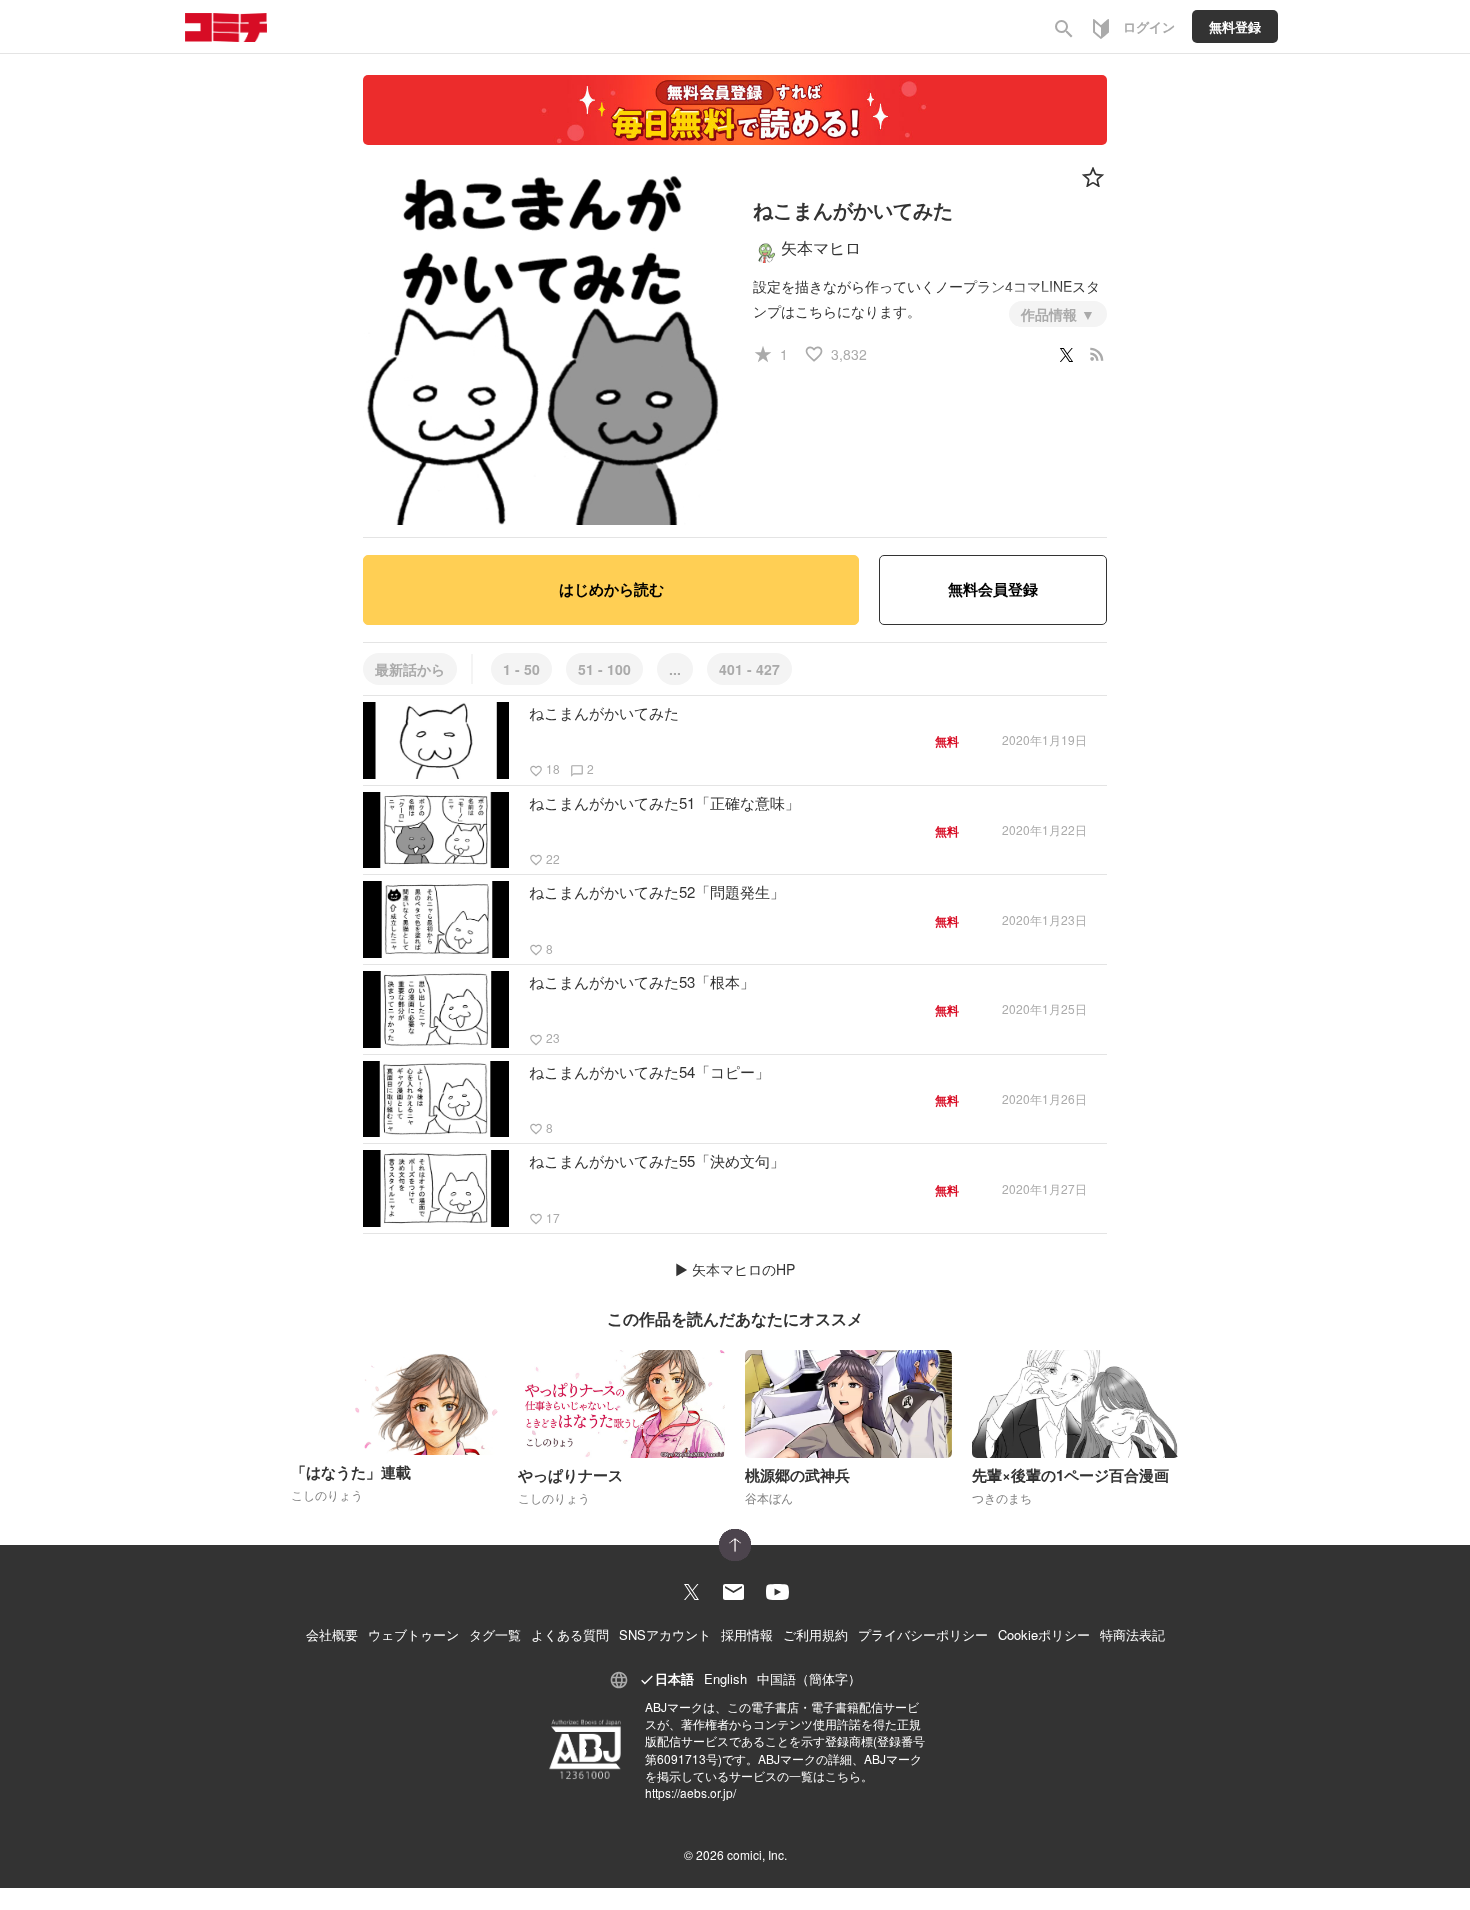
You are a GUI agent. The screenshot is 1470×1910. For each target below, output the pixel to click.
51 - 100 (604, 669)
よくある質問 (570, 1634)
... (675, 669)
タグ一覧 (495, 1634)
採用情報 (747, 1634)
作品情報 (1051, 314)
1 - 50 (521, 669)
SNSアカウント (665, 1634)
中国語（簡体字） (809, 1678)
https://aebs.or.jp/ (690, 1792)
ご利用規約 (815, 1634)
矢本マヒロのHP (743, 1269)
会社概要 (332, 1634)
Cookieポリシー (1044, 1634)
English (725, 1678)
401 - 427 (749, 669)
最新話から (410, 669)
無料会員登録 (993, 589)
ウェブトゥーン (413, 1634)
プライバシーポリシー (923, 1634)
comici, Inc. (757, 1854)
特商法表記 (1132, 1634)
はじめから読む (611, 589)
